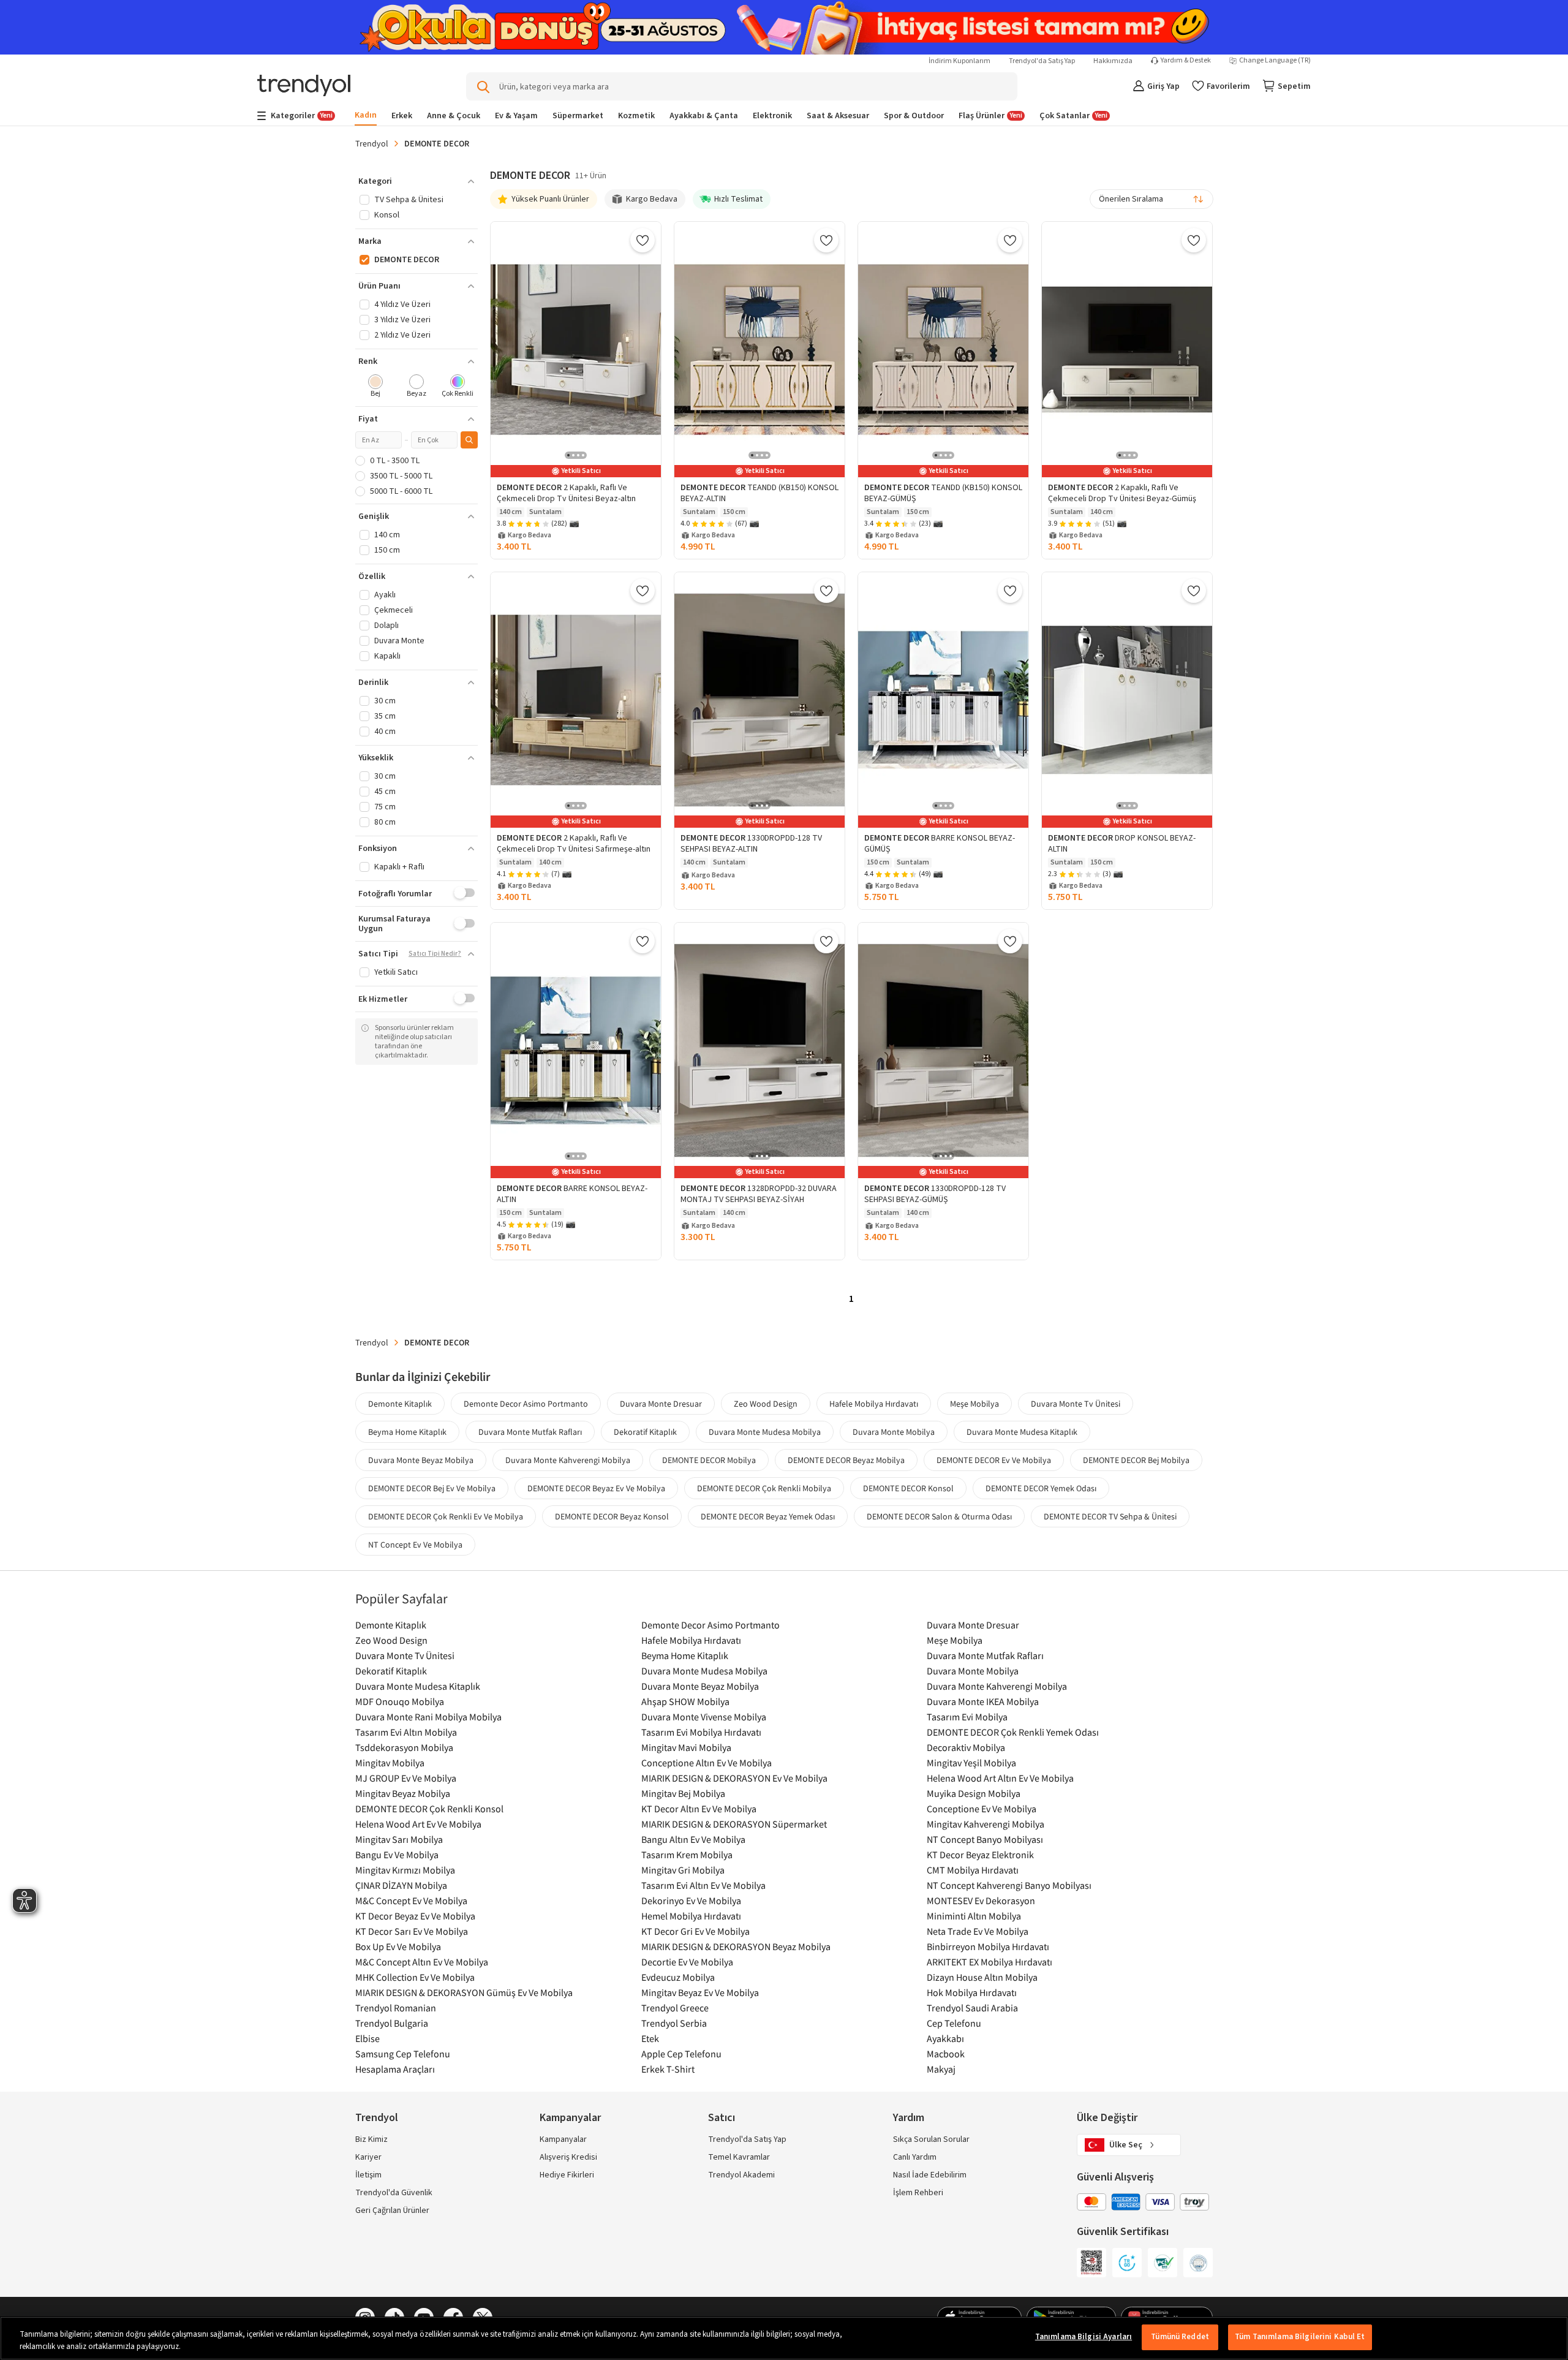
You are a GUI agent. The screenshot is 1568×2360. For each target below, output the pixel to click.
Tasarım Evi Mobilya (967, 1717)
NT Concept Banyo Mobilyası (985, 1839)
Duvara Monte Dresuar (661, 1404)
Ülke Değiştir (1107, 2118)
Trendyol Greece (675, 2008)
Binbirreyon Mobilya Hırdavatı (988, 1946)
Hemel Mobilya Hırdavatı (691, 1916)
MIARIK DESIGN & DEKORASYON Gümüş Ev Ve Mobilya (464, 1992)
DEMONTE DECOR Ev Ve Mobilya (994, 1460)
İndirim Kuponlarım (959, 61)
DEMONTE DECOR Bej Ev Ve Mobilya (432, 1488)
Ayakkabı (945, 2038)
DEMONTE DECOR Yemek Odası (1041, 1488)
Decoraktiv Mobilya (966, 1747)
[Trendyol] (304, 87)
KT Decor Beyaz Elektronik (980, 1855)
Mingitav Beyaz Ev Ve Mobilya (700, 1992)
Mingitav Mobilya (390, 1763)
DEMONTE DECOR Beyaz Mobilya (846, 1460)
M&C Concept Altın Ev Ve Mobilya (422, 1962)
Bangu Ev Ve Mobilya (397, 1855)
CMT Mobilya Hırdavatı (973, 1870)
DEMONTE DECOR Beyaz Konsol (612, 1516)
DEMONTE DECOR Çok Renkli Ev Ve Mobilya (446, 1516)
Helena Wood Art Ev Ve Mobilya (418, 1824)
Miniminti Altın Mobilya (974, 1916)
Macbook (946, 2054)
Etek (650, 2038)
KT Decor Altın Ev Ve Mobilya (699, 1809)
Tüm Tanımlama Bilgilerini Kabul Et (1300, 2337)
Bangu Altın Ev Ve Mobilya (693, 1839)
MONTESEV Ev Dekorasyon (981, 1900)
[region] (784, 2338)
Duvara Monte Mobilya (894, 1432)
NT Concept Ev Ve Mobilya (415, 1545)
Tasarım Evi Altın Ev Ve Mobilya (703, 1885)
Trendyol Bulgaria (392, 2023)
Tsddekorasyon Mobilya (404, 1747)
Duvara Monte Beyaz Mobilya (421, 1460)
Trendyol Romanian (396, 2008)
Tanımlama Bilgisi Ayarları (1084, 2337)
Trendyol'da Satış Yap (1042, 61)
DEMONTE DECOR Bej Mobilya (1136, 1460)
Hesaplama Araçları (395, 2069)
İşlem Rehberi (918, 2193)
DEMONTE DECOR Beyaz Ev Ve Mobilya (596, 1488)
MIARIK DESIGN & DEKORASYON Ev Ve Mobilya (734, 1778)
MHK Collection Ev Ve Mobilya (415, 1977)
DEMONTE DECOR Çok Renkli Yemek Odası (1013, 1732)
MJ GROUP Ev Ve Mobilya (406, 1778)
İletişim (368, 2175)
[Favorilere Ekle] (643, 240)
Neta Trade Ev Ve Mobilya (978, 1931)
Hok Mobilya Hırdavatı (972, 1992)
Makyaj (941, 2069)
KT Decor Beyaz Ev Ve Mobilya (415, 1916)
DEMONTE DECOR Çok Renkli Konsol (429, 1809)
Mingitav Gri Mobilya (683, 1870)
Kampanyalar (563, 2139)
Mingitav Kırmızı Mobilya (405, 1870)
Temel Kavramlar (739, 2157)
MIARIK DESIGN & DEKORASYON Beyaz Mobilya (736, 1946)
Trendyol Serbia (674, 2023)
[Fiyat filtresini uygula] (469, 440)
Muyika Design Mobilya (974, 1793)
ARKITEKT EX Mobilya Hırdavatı (989, 1962)
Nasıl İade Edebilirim (930, 2175)
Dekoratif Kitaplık (645, 1432)
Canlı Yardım (915, 2157)
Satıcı (722, 2118)
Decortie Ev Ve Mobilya (687, 1962)
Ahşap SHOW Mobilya (685, 1701)
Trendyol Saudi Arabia (972, 2008)
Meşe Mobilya (974, 1404)
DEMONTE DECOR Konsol (908, 1488)
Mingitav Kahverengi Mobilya (986, 1824)
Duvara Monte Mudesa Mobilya (765, 1432)
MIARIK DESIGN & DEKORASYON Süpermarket (734, 1824)
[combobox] (1151, 199)
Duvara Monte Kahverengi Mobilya (568, 1460)
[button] (417, 181)
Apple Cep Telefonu (681, 2054)
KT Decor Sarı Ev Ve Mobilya (412, 1931)
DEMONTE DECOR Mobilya (709, 1460)
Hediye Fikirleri (567, 2175)
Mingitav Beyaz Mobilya (403, 1793)
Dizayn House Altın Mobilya (982, 1977)
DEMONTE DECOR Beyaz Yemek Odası (768, 1516)
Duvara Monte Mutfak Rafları (530, 1432)
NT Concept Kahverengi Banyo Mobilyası (1009, 1885)
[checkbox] (376, 387)
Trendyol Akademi (741, 2175)
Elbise (367, 2038)
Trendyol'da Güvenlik (394, 2193)
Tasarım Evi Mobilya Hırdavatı (701, 1732)
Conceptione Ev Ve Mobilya (982, 1809)
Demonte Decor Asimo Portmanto (526, 1404)
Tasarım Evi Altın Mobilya (406, 1732)
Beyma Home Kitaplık (407, 1432)
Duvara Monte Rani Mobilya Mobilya (428, 1717)
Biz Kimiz (371, 2139)
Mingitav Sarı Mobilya (399, 1839)
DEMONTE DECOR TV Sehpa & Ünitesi (1110, 1516)
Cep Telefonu (954, 2023)
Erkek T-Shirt (668, 2069)
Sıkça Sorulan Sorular (931, 2139)
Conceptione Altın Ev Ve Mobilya (707, 1763)
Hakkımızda (1113, 61)
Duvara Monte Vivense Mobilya (704, 1717)
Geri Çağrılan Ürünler (392, 2211)
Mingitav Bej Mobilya (683, 1793)
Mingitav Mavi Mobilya (686, 1747)
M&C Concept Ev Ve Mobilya (411, 1900)
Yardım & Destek (1186, 61)
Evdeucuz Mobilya (678, 1977)
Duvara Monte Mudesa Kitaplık (1022, 1432)
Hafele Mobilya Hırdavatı (874, 1404)
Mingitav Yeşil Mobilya (971, 1763)
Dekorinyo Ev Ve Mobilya (691, 1900)
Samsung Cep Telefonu (403, 2054)
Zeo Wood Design (766, 1404)
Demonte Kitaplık (400, 1404)
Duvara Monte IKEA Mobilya (983, 1701)
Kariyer (368, 2157)
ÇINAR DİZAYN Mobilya (401, 1885)
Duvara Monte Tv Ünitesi (1076, 1404)
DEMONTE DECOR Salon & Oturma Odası (939, 1516)
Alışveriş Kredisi (568, 2157)
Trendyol (372, 143)
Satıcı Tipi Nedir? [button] (435, 954)
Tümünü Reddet (1180, 2337)
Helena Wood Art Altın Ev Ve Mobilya (1000, 1778)
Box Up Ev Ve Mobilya (398, 1946)
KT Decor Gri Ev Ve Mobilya (695, 1931)
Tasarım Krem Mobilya (687, 1855)
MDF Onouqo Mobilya (400, 1701)
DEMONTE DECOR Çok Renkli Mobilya (764, 1488)
